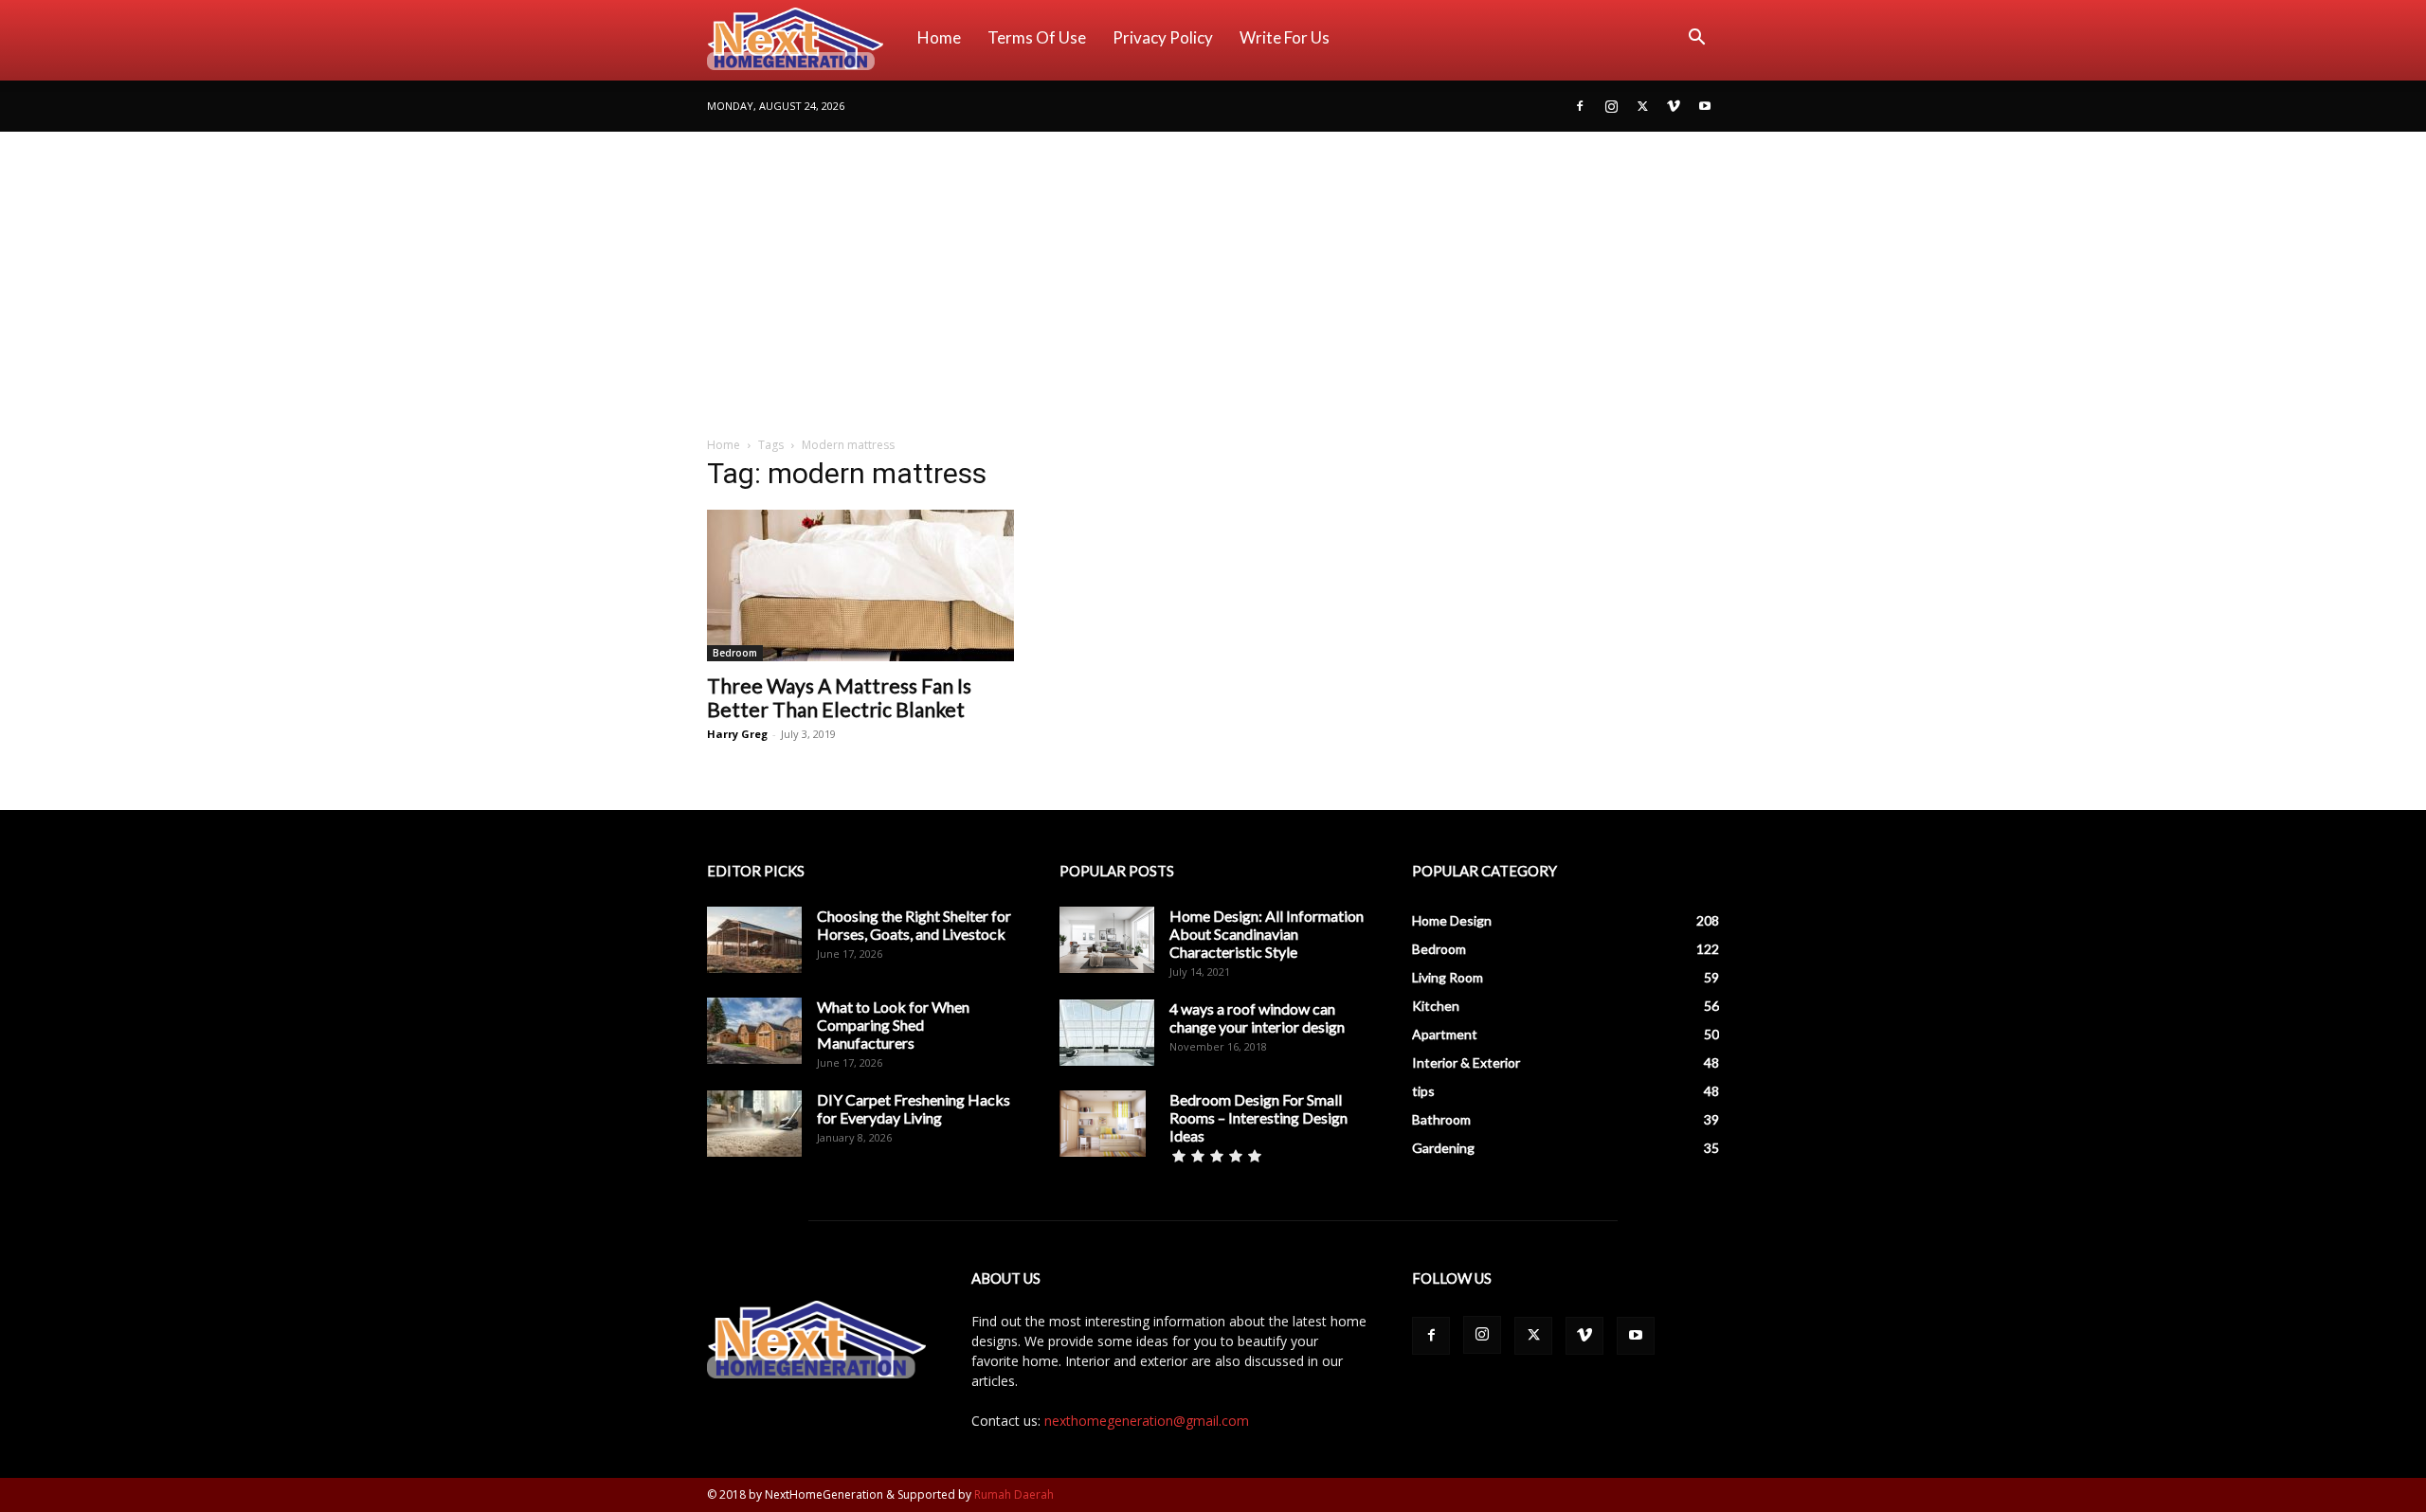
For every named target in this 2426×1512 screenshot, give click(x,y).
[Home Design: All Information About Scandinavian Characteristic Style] (1107, 940)
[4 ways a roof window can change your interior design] (1107, 1033)
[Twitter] (1642, 106)
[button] (1696, 39)
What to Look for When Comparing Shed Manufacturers (893, 1025)
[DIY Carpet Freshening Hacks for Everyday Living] (754, 1124)
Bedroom (735, 653)
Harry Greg (737, 734)
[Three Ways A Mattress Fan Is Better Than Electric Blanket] (860, 585)
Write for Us (1285, 37)
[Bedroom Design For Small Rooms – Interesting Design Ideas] (1103, 1124)
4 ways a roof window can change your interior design (1257, 1017)
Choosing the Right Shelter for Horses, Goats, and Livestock (914, 925)
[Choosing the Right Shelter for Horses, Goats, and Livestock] (754, 940)
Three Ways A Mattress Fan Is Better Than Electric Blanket (839, 697)
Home (939, 37)
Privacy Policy (1163, 37)
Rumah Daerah (1014, 1494)
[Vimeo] (1674, 106)
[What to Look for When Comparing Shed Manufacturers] (754, 1031)
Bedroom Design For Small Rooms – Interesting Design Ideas (1258, 1117)
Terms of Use (1037, 37)
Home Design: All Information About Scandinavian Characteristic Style (1267, 934)
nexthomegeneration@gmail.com (1147, 1421)
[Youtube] (1705, 106)
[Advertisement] (1213, 274)
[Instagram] (1611, 106)
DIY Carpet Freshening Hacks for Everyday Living (914, 1108)
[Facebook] (1580, 106)
